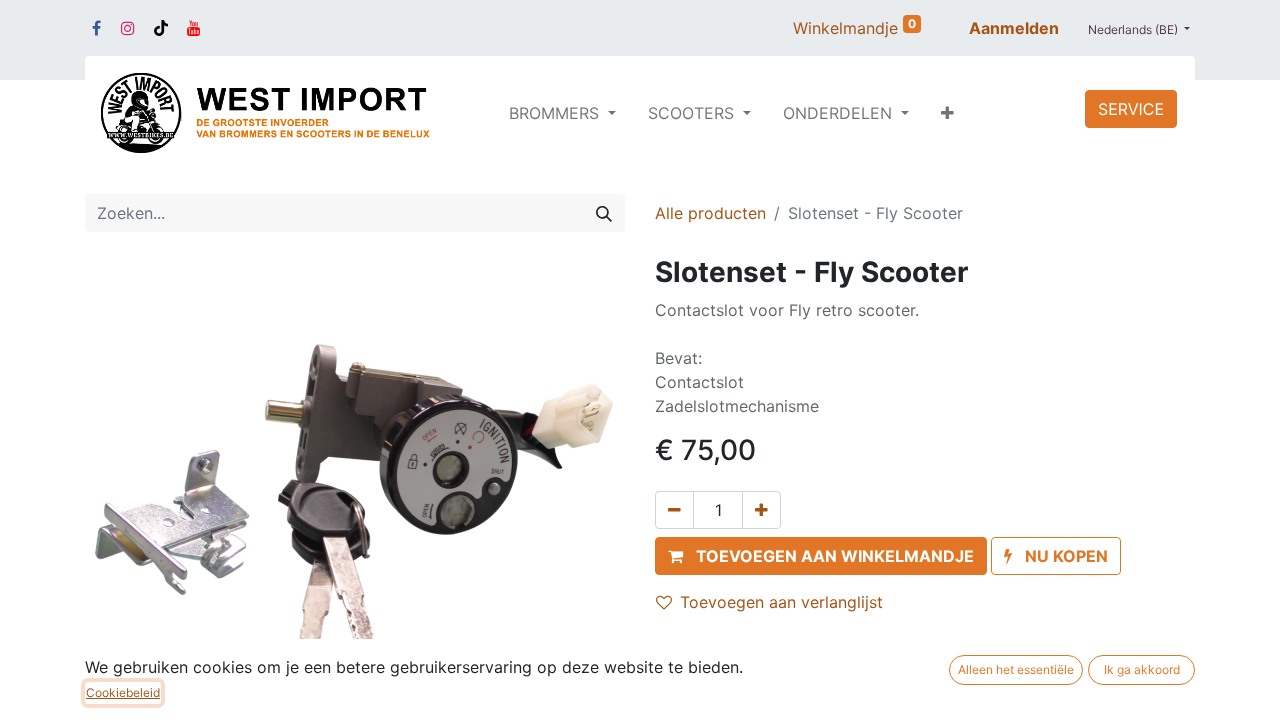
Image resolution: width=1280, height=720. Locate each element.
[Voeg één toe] (761, 510)
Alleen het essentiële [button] (1016, 669)
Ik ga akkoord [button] (1142, 669)
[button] (947, 113)
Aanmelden (1014, 28)
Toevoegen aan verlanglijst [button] (781, 602)
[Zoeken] (604, 213)
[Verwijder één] (674, 510)
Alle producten (710, 213)
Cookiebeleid (123, 692)
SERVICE (1131, 109)
